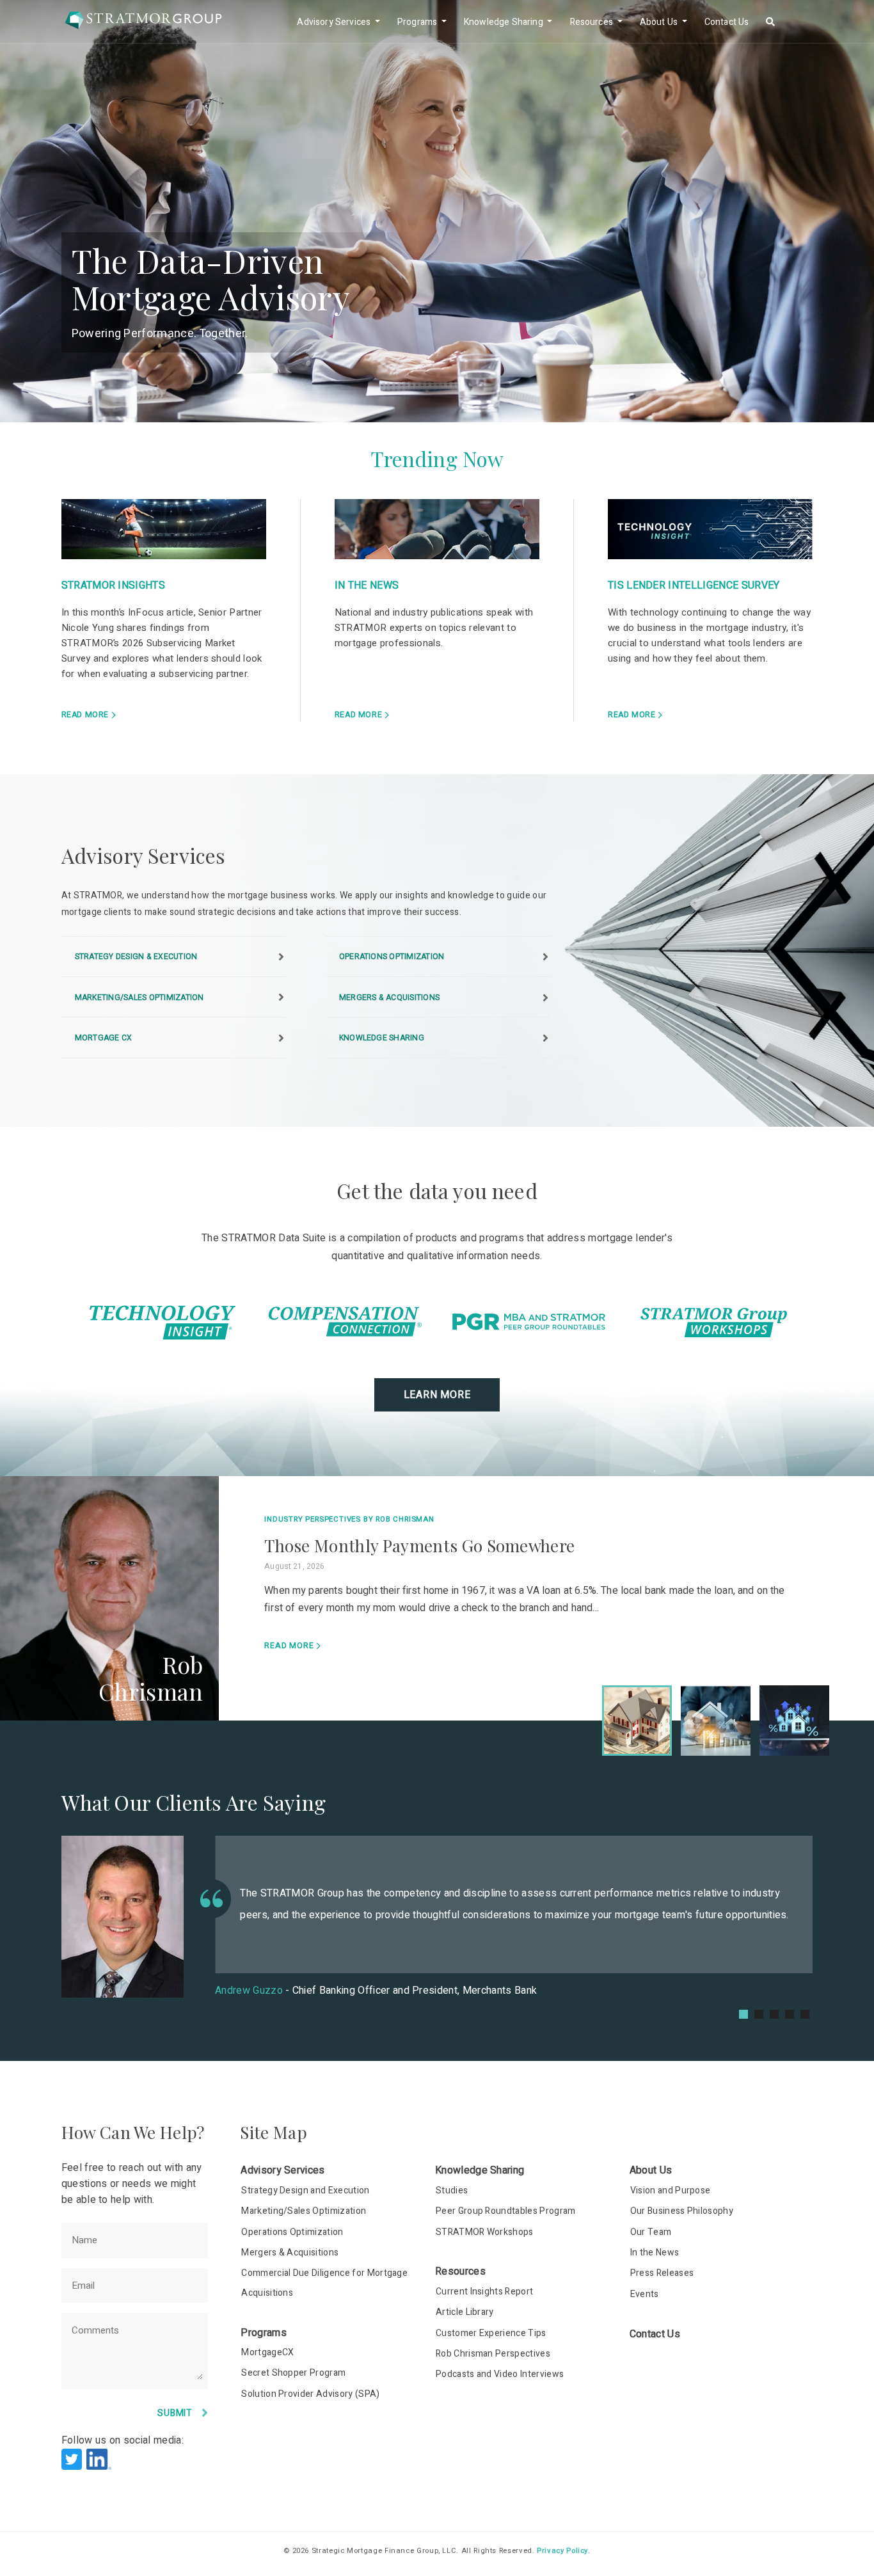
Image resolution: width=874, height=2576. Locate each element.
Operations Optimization (292, 2232)
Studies (452, 2190)
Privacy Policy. (564, 2551)
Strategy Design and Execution (305, 2190)
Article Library (465, 2312)
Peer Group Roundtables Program (506, 2211)
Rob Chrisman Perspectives (493, 2354)
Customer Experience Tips (491, 2333)
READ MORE (86, 715)
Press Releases (662, 2273)
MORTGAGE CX (104, 1038)
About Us (660, 22)
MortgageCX (267, 2352)
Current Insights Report (484, 2292)
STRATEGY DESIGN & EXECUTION (136, 957)
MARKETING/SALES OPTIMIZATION (139, 998)
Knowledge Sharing (505, 22)
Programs (418, 22)
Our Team (651, 2232)
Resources (593, 22)
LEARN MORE (437, 1395)
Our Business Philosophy (682, 2211)
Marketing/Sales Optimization (304, 2211)
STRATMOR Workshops (485, 2232)
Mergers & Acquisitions (290, 2253)
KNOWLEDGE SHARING (382, 1038)
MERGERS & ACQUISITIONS (389, 998)
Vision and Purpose (671, 2190)
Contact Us (727, 22)
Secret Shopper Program (293, 2373)
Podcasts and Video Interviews (500, 2374)
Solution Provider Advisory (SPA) (310, 2394)
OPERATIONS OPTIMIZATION (392, 957)
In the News (655, 2253)
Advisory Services (335, 22)
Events (645, 2294)
